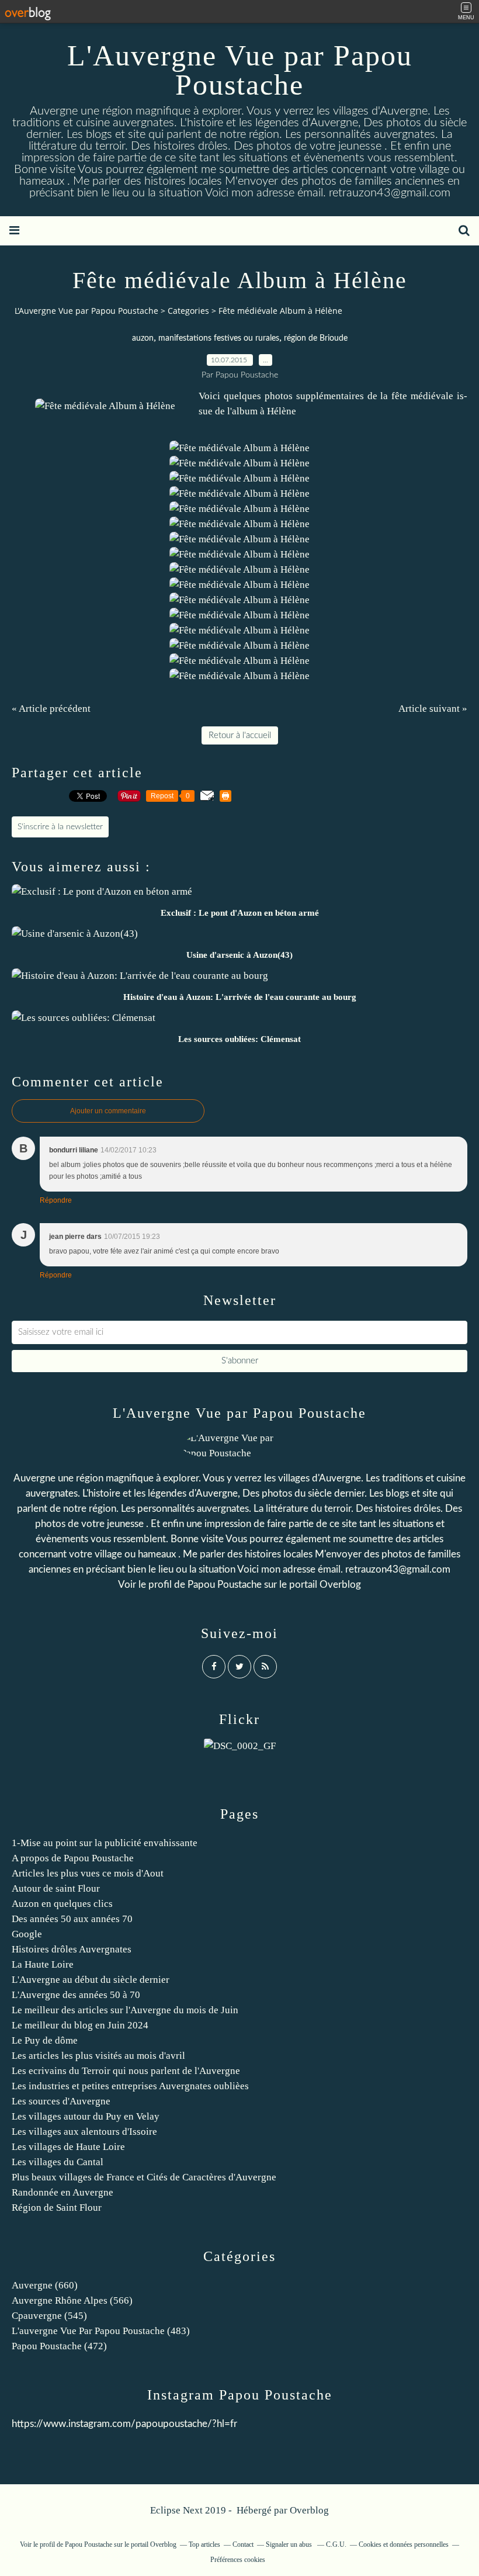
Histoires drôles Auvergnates (72, 1949)
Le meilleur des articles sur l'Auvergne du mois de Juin (125, 2010)
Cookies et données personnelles (404, 2544)
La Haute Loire (43, 1964)
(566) (72, 2300)
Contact (243, 2544)
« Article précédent (51, 709)
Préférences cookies (238, 2560)
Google (27, 1934)
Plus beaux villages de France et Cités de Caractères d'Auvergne (144, 2177)
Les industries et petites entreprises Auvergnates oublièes (130, 2086)
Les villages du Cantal (58, 2162)
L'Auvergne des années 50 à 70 (76, 1995)
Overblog (309, 2510)
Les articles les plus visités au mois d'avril (98, 2056)
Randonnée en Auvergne (63, 2192)
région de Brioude (316, 338)
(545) (49, 2316)
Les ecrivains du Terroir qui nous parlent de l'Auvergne (126, 2071)
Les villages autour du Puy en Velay (86, 2116)
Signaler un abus (290, 2544)
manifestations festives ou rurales (219, 338)
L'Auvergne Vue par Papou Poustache (240, 70)
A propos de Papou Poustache (73, 1858)
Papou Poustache (225, 1585)
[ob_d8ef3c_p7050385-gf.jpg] (105, 406)
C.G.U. (336, 2544)
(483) (101, 2331)
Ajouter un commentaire (108, 1111)
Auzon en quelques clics (62, 1904)
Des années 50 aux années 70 (72, 1919)
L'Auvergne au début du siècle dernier (91, 1980)
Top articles (204, 2544)
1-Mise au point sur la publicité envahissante (105, 1843)
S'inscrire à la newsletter (60, 827)
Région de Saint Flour (57, 2208)
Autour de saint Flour (56, 1888)
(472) (59, 2346)
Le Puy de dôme (45, 2040)
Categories (188, 311)
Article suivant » (433, 709)
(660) (45, 2285)
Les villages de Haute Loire (68, 2147)
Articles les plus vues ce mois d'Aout (88, 1873)
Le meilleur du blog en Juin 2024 (80, 2025)
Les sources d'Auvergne (61, 2101)
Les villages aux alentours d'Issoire (84, 2132)
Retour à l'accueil (240, 735)
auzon (143, 338)
